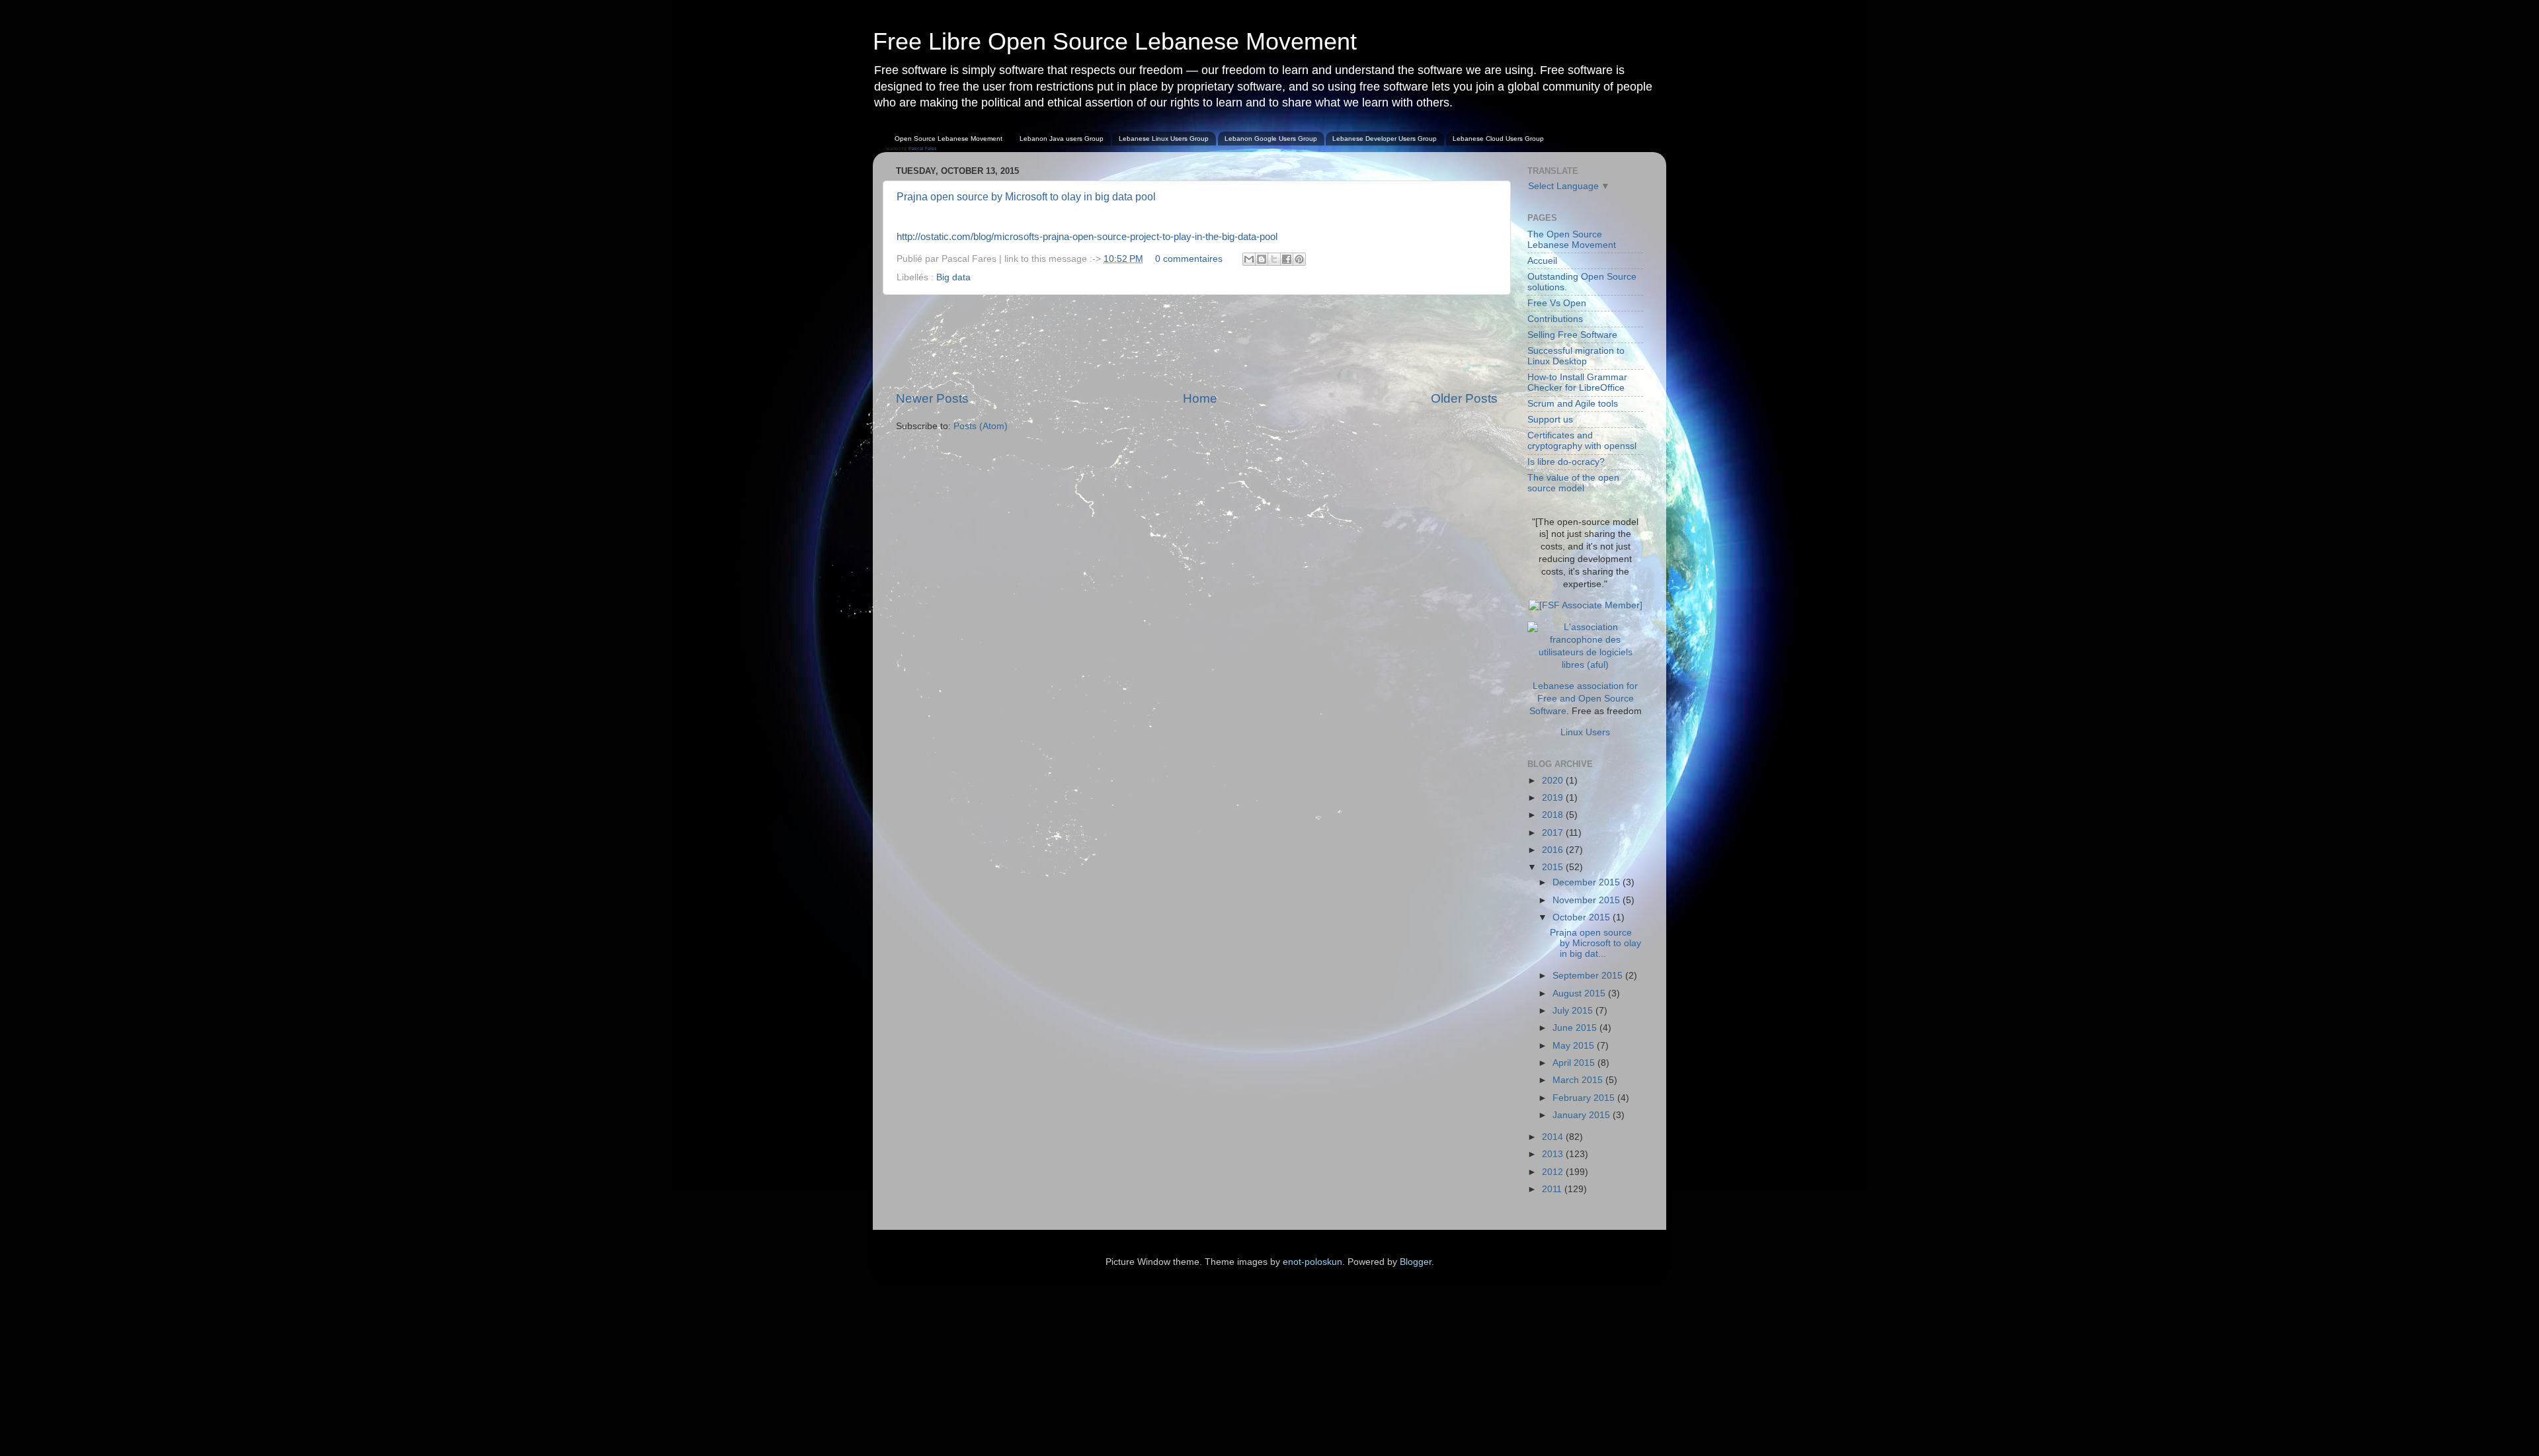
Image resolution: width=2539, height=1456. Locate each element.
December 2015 (1588, 882)
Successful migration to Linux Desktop (1576, 356)
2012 (1554, 1172)
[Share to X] (1274, 259)
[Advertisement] (1197, 343)
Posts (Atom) (981, 426)
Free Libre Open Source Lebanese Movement (1115, 41)
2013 (1554, 1154)
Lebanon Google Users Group (1271, 139)
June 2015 (1576, 1028)
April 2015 (1575, 1063)
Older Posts (1464, 398)
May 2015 (1575, 1046)
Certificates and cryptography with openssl (1582, 441)
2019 (1554, 798)
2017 (1554, 833)
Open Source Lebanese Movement (948, 139)
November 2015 (1588, 900)
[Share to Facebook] (1287, 259)
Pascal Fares (923, 148)
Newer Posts (932, 398)
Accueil (1542, 261)
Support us (1550, 420)
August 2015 (1580, 993)
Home (1200, 398)
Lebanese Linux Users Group (1164, 139)
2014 (1554, 1137)
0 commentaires (1189, 259)
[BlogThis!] (1262, 259)
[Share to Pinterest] (1299, 259)
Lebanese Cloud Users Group (1498, 139)
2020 (1554, 781)
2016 (1554, 850)
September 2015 (1589, 976)
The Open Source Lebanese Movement (1572, 240)
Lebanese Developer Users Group (1385, 139)
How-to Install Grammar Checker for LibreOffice (1577, 383)
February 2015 (1585, 1098)
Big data (953, 277)
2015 (1554, 867)
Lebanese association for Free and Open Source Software (1584, 699)
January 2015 (1583, 1115)
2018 (1554, 815)
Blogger (1416, 1262)
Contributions (1555, 319)
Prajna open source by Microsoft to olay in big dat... (1595, 943)
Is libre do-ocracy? (1566, 462)
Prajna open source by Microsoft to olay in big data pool (1026, 197)
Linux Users (1585, 732)
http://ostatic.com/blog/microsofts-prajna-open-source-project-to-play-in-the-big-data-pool (1087, 237)
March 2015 (1579, 1080)
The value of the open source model (1573, 483)
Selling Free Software (1572, 335)
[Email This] (1249, 259)
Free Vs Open (1557, 303)
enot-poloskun (1312, 1262)
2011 (1553, 1189)
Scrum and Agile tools (1573, 404)
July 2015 (1574, 1011)
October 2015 (1583, 917)
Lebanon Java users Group (1062, 139)
